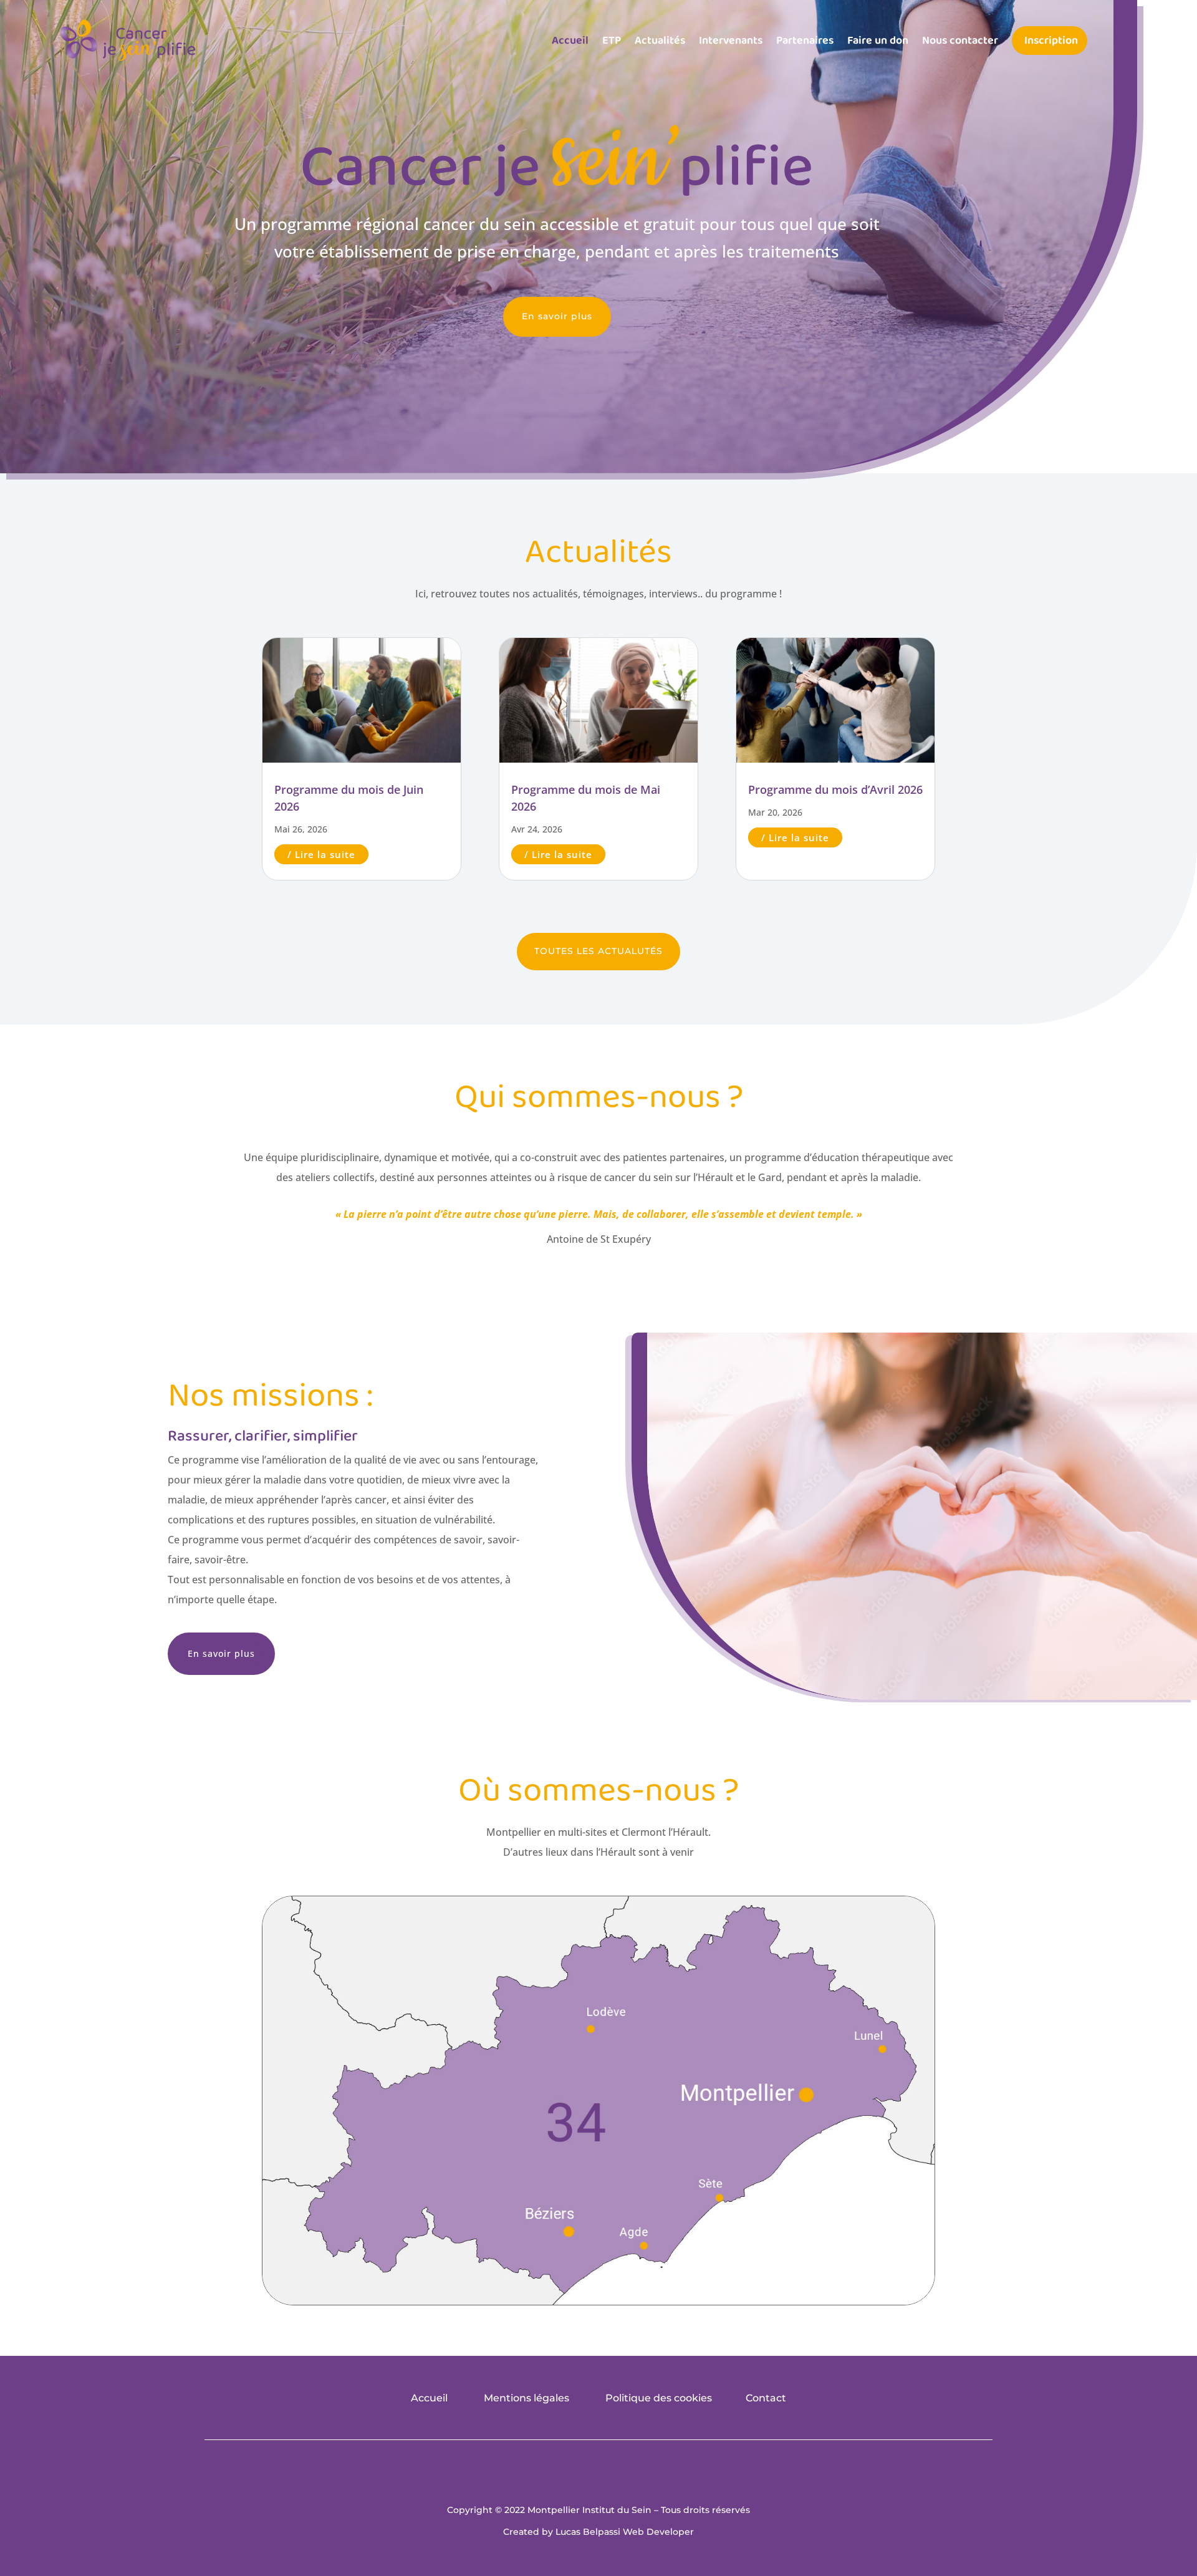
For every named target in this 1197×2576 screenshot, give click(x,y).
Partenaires (805, 41)
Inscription (1051, 41)
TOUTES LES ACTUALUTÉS (598, 951)
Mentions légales (526, 2398)
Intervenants (731, 41)
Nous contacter (960, 41)
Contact (766, 2398)
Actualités (660, 41)
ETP (612, 41)
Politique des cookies (659, 2398)
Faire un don (878, 41)
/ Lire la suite (321, 854)
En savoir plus (557, 316)
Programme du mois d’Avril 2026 (835, 789)
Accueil (570, 41)
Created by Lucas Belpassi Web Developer (598, 2532)
